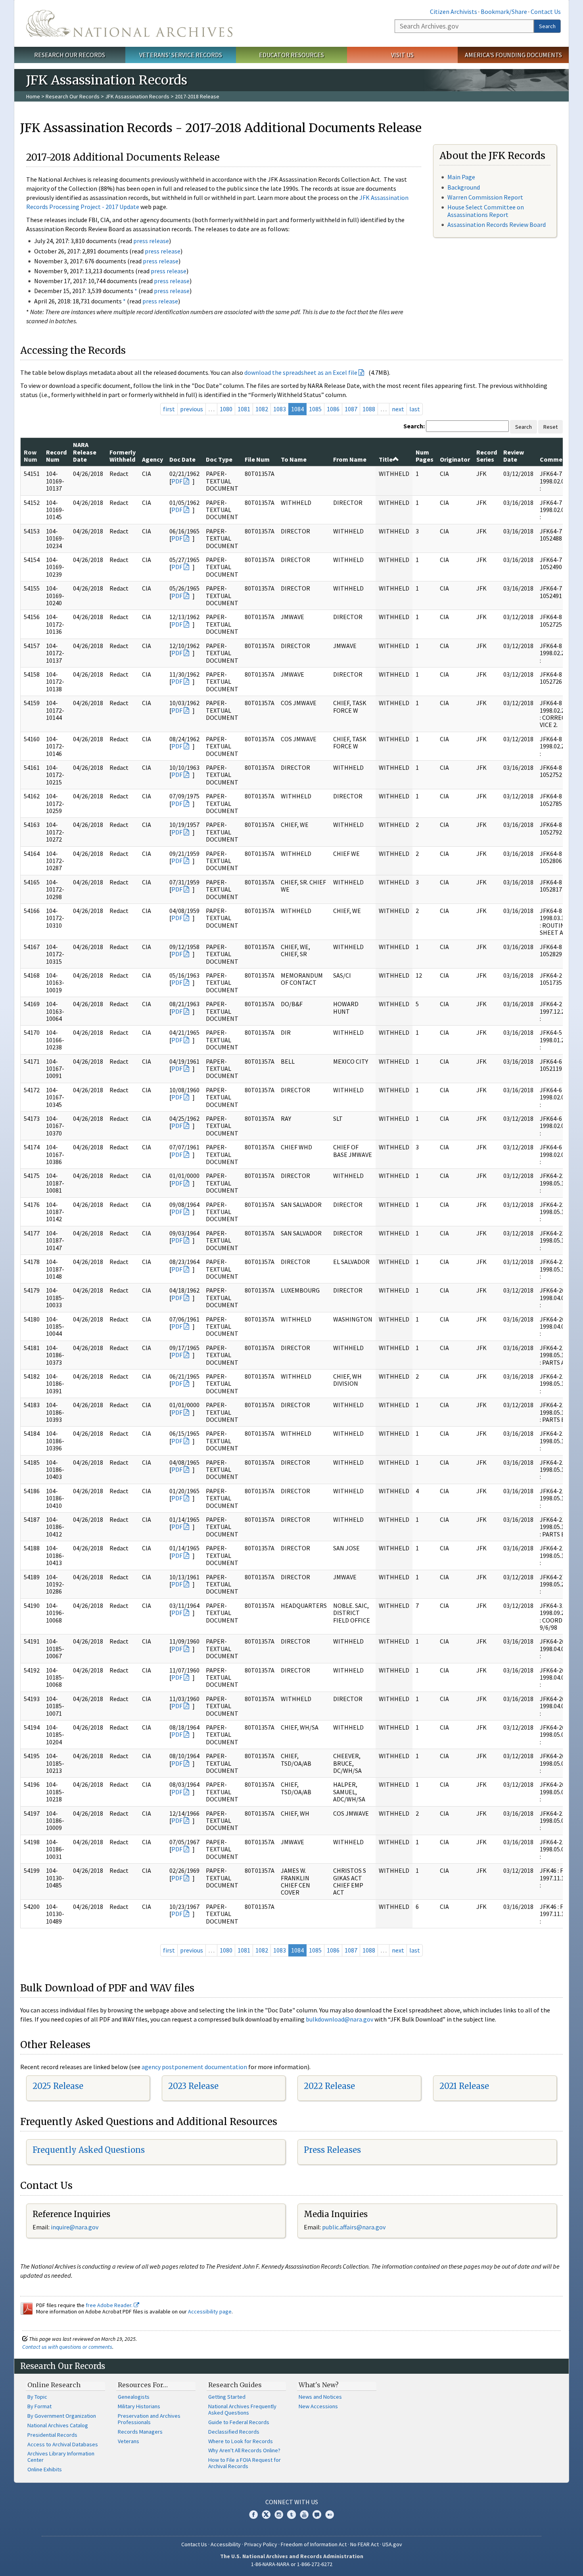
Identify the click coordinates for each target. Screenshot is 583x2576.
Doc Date (182, 459)
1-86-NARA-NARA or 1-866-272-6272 (292, 2564)
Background (464, 187)
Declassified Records (234, 2432)
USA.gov (392, 2544)
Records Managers (140, 2432)
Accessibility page (210, 2311)
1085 (315, 409)
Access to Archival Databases (63, 2444)
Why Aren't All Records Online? (244, 2450)
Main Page (461, 177)
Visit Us (402, 55)
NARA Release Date (85, 452)
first (169, 409)
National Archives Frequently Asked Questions (242, 2409)
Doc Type (219, 459)
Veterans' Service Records (181, 55)
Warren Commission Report (485, 197)
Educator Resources (291, 55)
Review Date (514, 456)
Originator (455, 459)
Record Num (56, 456)
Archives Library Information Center (61, 2457)
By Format (39, 2406)
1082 (262, 409)
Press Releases (332, 2150)
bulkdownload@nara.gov (339, 2019)
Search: (414, 426)
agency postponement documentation (194, 2067)
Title (386, 459)
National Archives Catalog (58, 2425)
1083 (280, 409)
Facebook (253, 2515)
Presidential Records (52, 2435)
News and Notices (320, 2397)
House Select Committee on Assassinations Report (486, 211)
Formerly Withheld (123, 456)
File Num (257, 459)
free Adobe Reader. (110, 2305)
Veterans (128, 2441)
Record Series (487, 456)
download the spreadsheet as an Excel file (301, 372)
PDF (177, 481)
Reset (550, 427)
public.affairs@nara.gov (354, 2227)
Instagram (279, 2515)
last (415, 409)
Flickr (330, 2515)
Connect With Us (292, 2502)
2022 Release (329, 2086)
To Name (294, 459)
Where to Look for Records (241, 2441)
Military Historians (139, 2406)
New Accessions (318, 2406)
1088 (369, 409)
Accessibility (226, 2544)
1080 (226, 409)
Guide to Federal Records (239, 2422)
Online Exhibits (45, 2469)
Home (33, 96)
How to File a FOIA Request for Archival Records (245, 2463)
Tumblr (291, 2515)
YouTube (304, 2515)
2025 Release (58, 2086)
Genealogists (134, 2397)
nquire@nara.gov (75, 2227)
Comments (556, 459)
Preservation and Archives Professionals (149, 2419)
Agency (152, 459)
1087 (351, 409)
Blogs (317, 2515)
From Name (350, 459)
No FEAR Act (364, 2544)
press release (151, 241)
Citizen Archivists (454, 12)
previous (192, 409)
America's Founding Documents (513, 55)
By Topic (37, 2397)
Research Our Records (70, 55)
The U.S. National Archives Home (129, 23)
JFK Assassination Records (137, 96)
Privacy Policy (261, 2544)
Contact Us (546, 12)
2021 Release (464, 2086)
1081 (244, 409)
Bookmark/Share (504, 12)
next (398, 409)
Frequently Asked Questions (89, 2150)
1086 (333, 409)
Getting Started (227, 2397)
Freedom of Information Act (314, 2544)
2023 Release (193, 2086)
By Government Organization (62, 2416)
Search (547, 26)
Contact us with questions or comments (67, 2347)
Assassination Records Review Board (497, 224)
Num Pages (425, 456)
